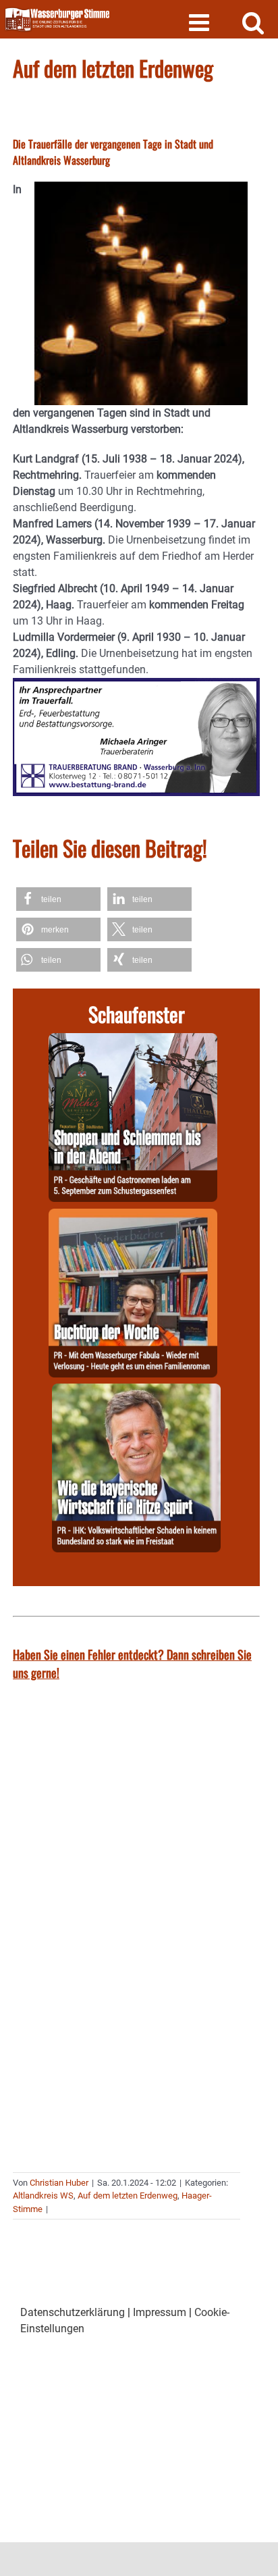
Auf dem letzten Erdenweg (128, 2196)
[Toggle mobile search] (253, 22)
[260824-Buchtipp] (133, 1216)
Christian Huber (59, 2183)
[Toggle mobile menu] (201, 22)
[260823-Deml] (133, 1041)
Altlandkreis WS (43, 2196)
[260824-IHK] (136, 1391)
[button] (58, 899)
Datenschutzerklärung (73, 2312)
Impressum (160, 2312)
